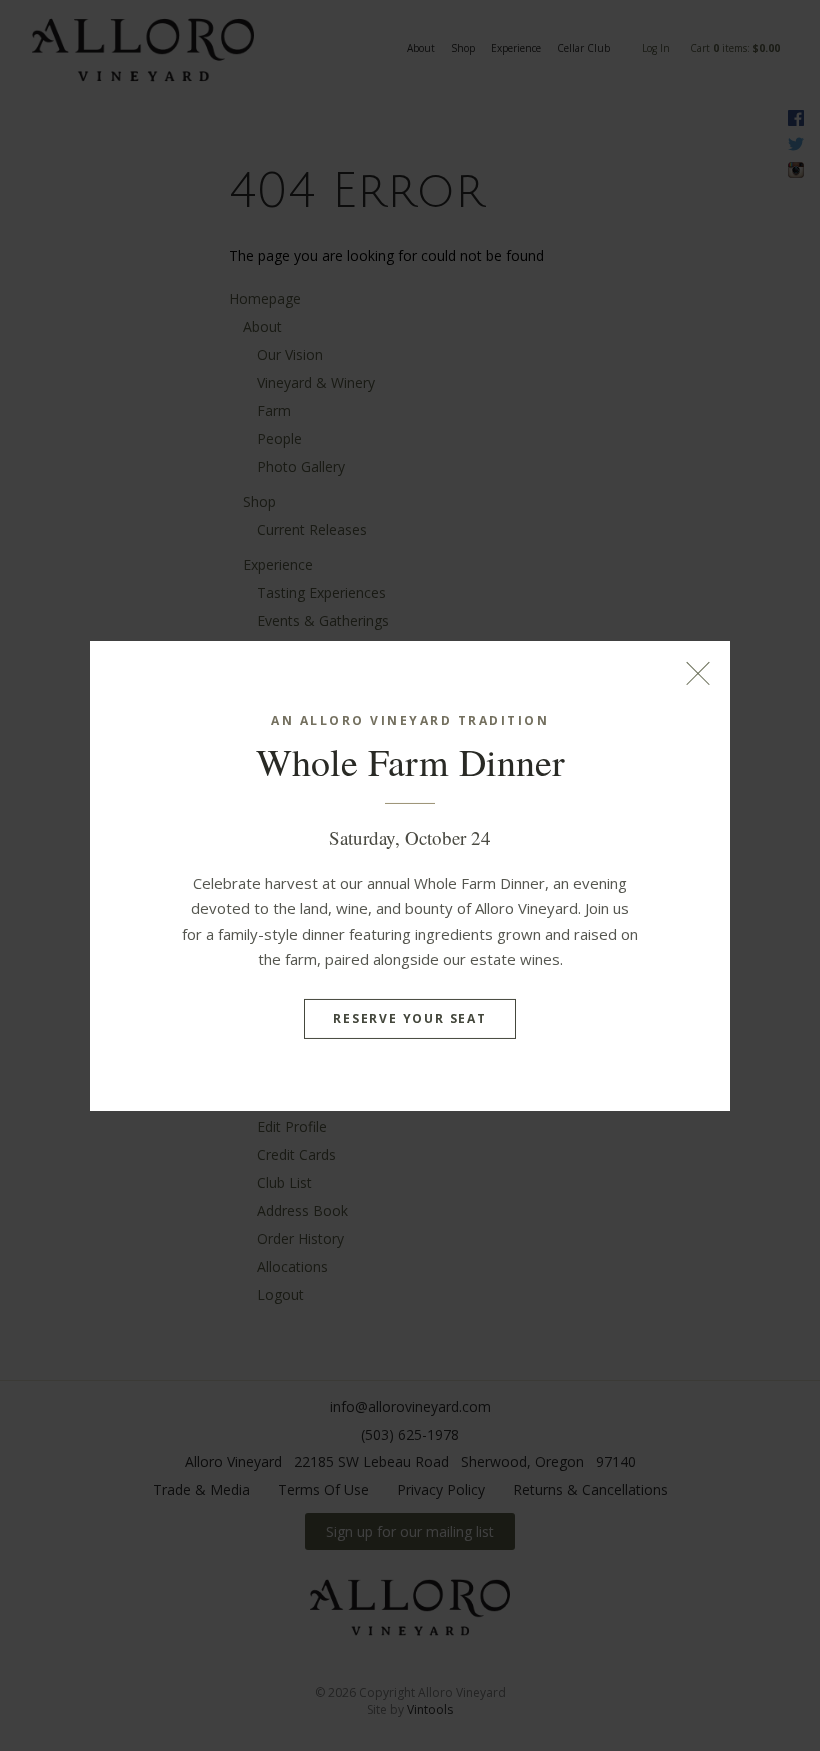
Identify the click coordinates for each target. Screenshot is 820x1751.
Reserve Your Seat (410, 1018)
